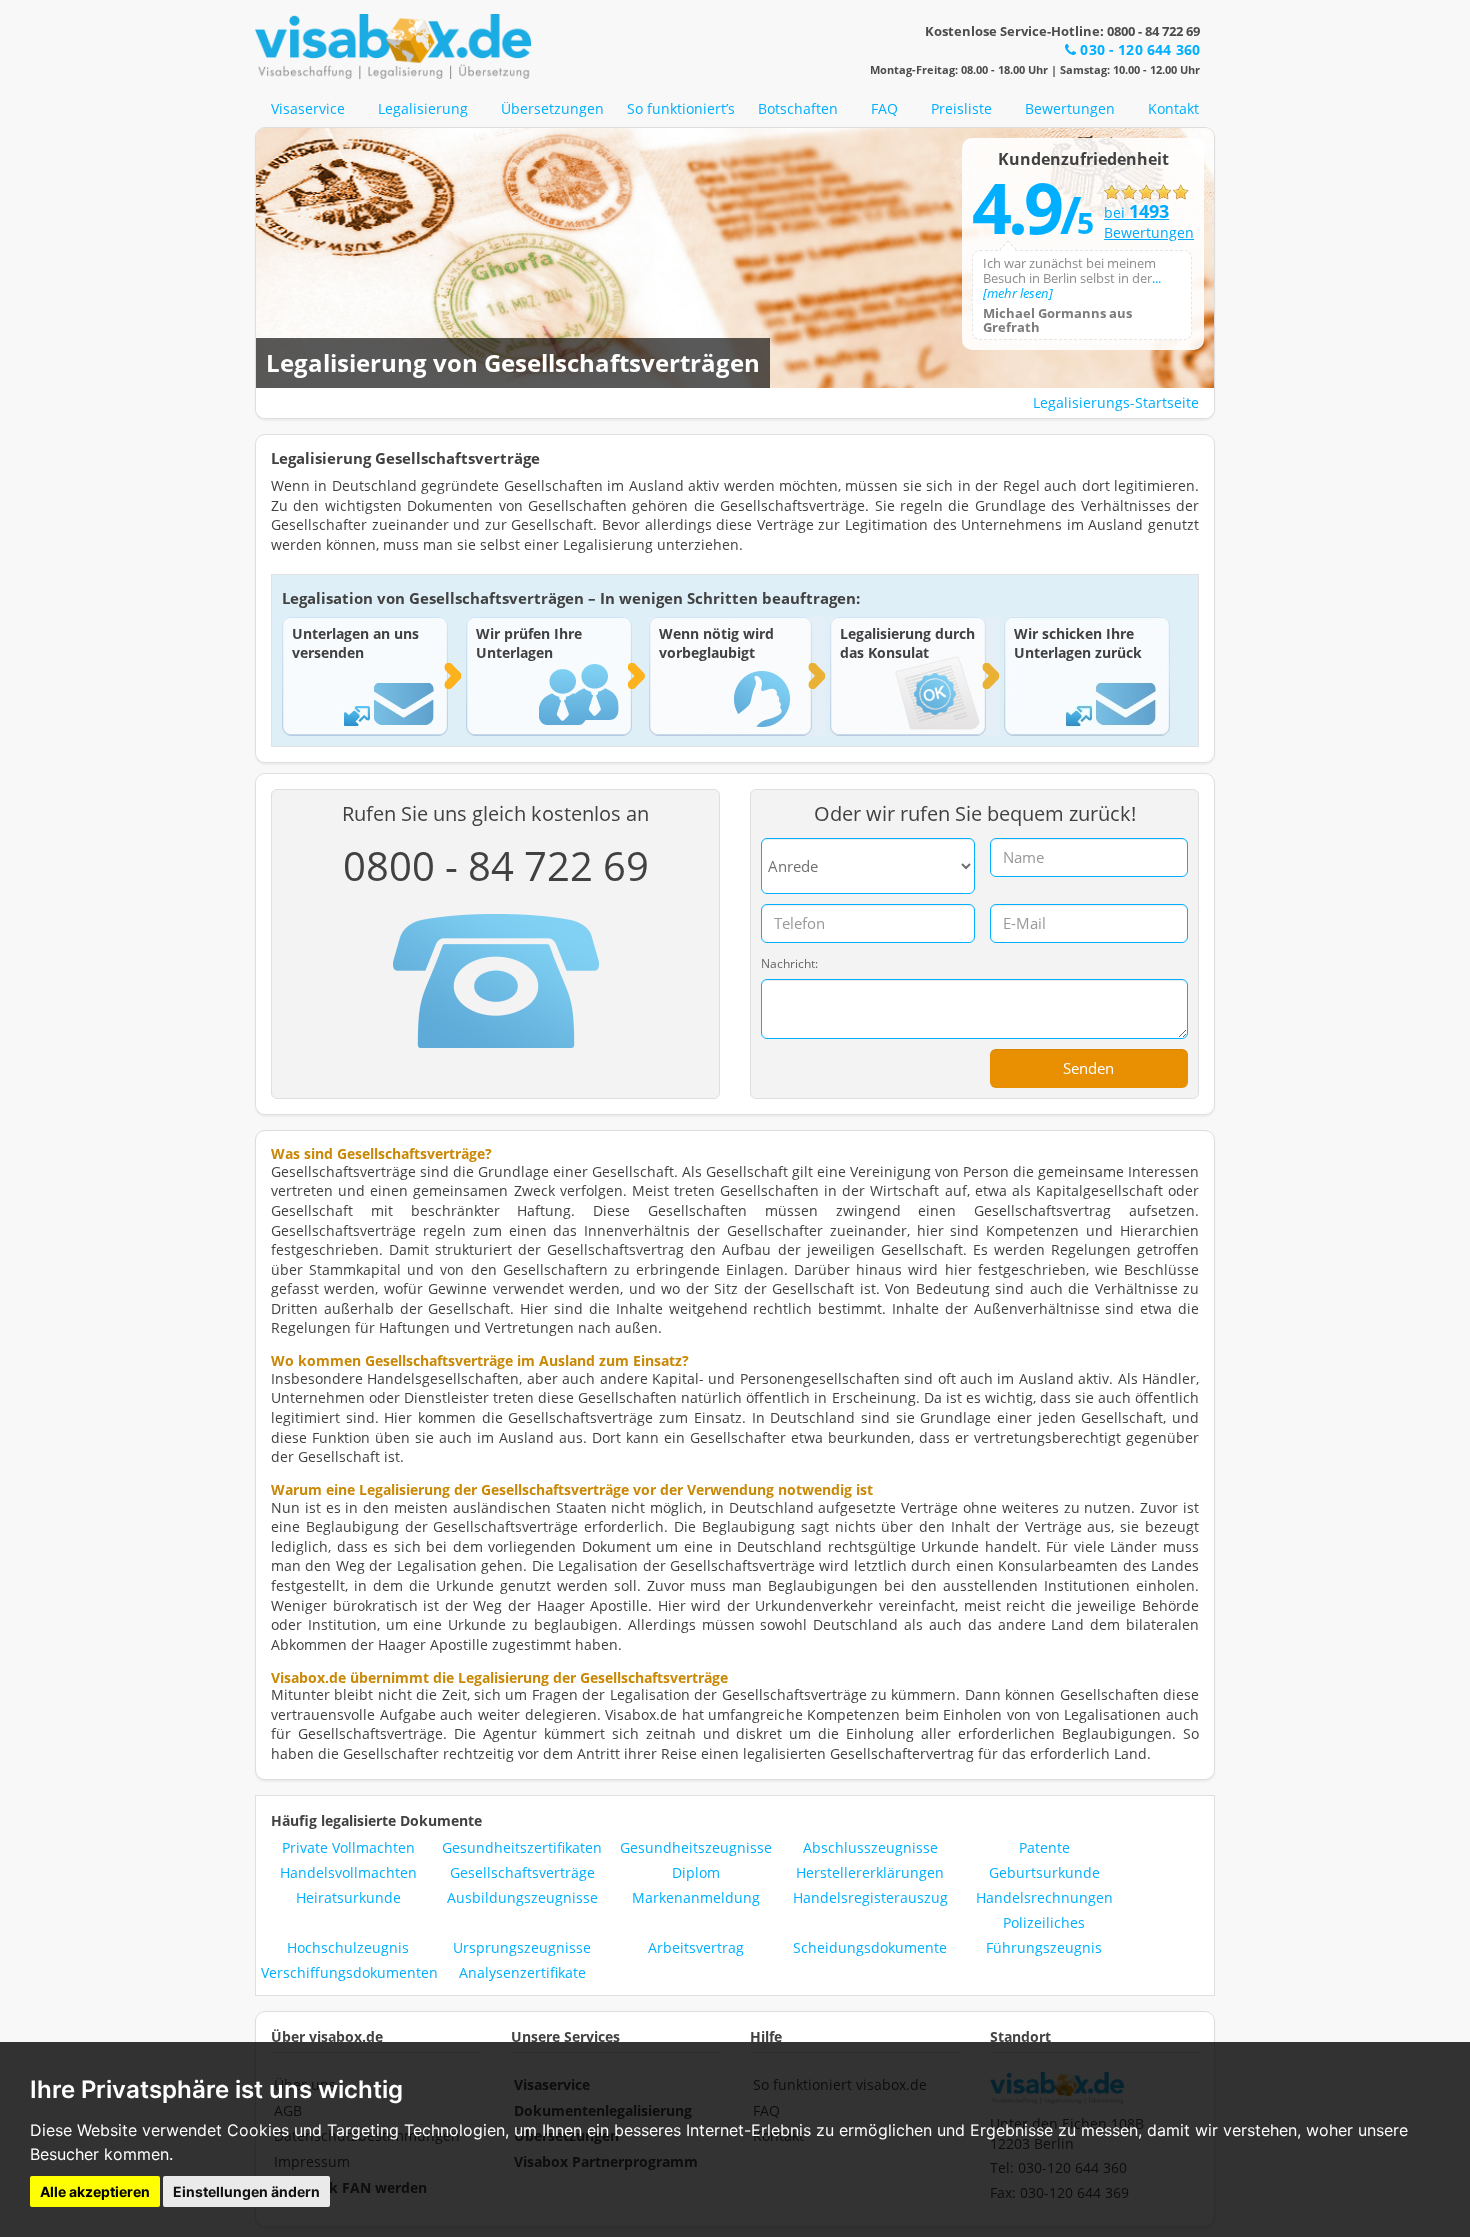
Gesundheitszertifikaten (522, 1847)
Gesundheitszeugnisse (696, 1847)
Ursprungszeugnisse (522, 1947)
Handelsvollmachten (348, 1872)
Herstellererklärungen (870, 1872)
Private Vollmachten (348, 1847)
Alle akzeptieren (95, 2191)
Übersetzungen (552, 108)
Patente (1044, 1847)
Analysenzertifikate (522, 1972)
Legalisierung (423, 108)
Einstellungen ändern (246, 2191)
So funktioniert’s (681, 108)
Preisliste (961, 108)
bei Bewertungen (1146, 222)
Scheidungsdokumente (870, 1947)
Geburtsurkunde (1044, 1872)
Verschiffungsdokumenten (349, 1972)
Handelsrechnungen (1044, 1897)
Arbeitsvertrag (696, 1947)
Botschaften (798, 108)
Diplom (696, 1872)
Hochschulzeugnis (348, 1947)
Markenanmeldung (696, 1897)
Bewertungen (1070, 108)
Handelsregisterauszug (870, 1897)
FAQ (884, 108)
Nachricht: (789, 964)
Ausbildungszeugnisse (522, 1897)
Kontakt (1173, 108)
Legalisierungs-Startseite (1116, 402)
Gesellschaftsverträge (522, 1872)
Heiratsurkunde (348, 1897)
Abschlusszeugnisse (870, 1847)
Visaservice (308, 108)
